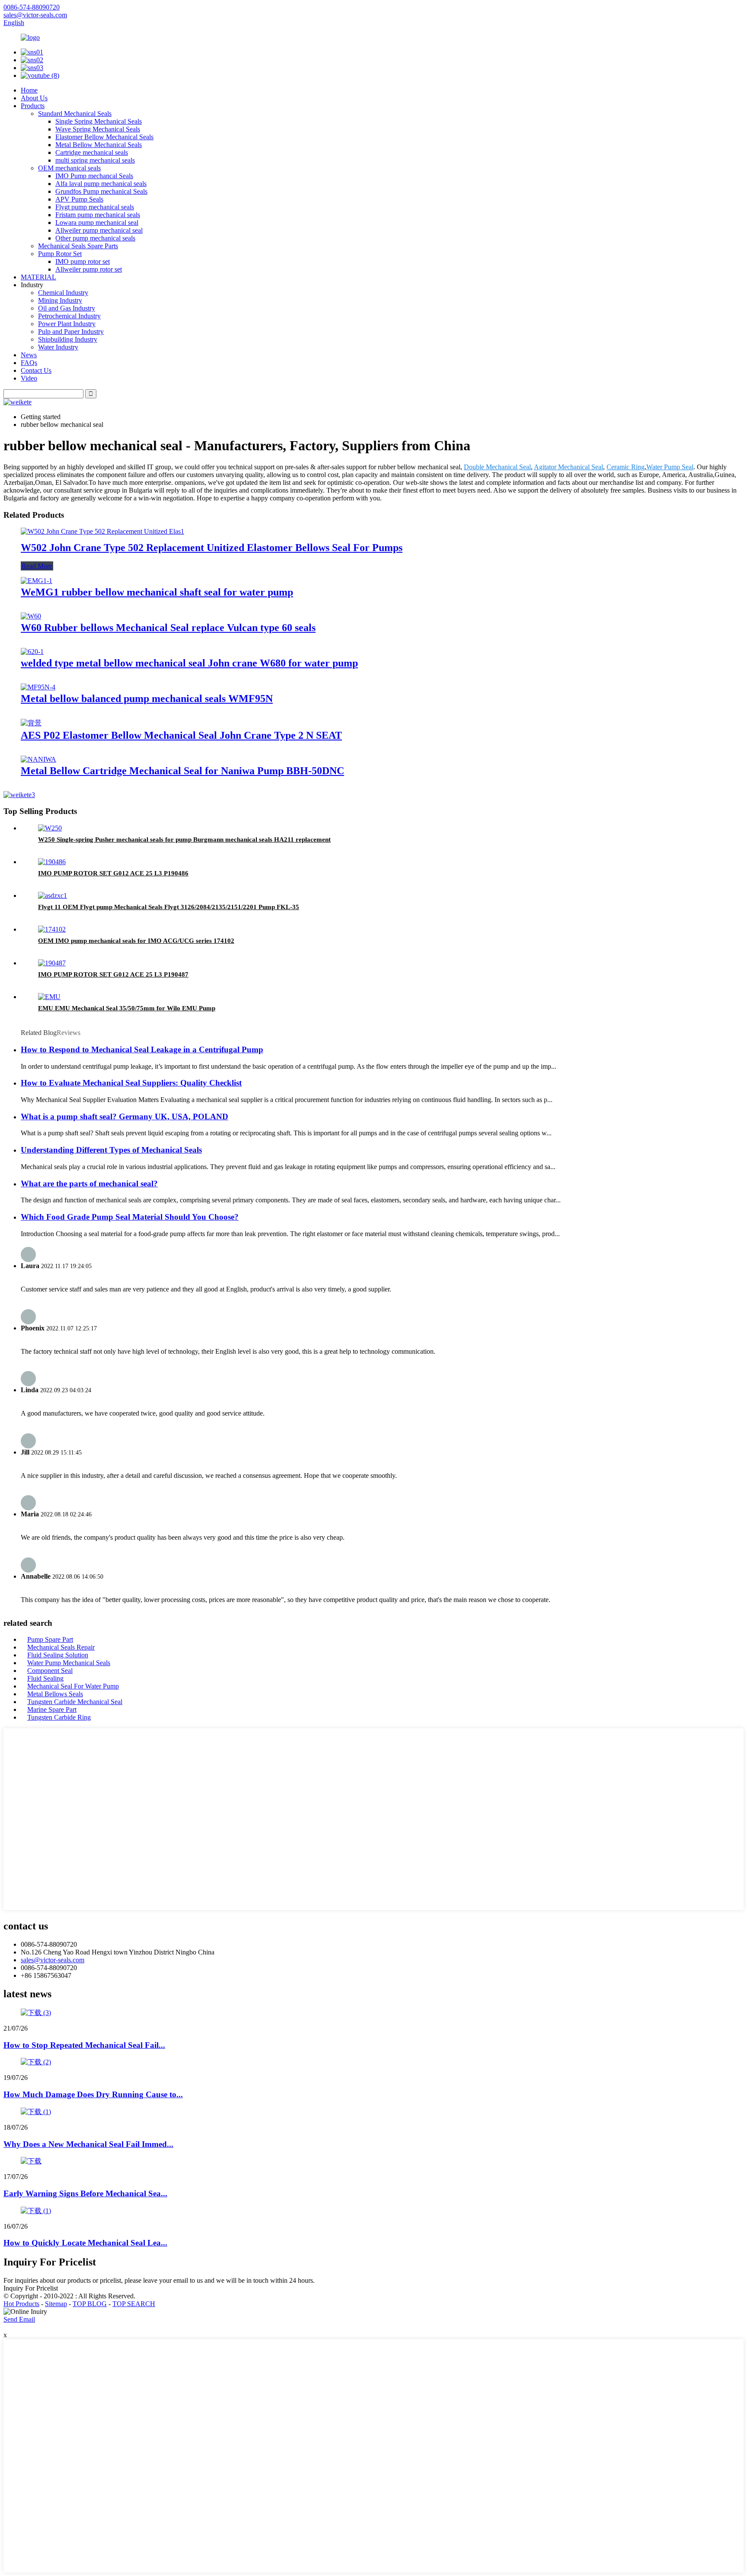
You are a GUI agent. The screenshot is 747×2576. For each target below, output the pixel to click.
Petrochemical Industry (69, 316)
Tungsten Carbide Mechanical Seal (75, 1702)
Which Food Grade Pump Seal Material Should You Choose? (130, 1217)
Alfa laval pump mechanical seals (101, 184)
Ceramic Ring (626, 467)
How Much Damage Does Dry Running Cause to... (93, 2094)
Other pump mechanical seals (95, 238)
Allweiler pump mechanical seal (99, 230)
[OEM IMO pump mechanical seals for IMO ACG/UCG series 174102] (52, 929)
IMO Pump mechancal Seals (94, 176)
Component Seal (50, 1671)
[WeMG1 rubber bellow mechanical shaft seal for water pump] (37, 581)
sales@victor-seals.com (53, 1960)
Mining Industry (60, 300)
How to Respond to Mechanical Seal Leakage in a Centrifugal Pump (142, 1049)
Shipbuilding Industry (68, 339)
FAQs (29, 363)
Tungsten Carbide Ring (59, 1717)
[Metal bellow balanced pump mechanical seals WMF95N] (38, 687)
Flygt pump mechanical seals (95, 207)
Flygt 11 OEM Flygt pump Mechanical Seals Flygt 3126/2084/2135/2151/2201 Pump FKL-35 (169, 907)
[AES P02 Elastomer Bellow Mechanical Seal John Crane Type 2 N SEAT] (31, 723)
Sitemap (56, 2304)
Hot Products (21, 2304)
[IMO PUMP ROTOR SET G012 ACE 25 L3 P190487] (52, 963)
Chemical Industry (63, 293)
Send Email (19, 2319)
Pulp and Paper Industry (71, 332)
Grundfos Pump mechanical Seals (101, 191)
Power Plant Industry (67, 324)
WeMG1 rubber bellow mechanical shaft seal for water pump (157, 592)
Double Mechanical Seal (497, 467)
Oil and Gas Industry (67, 308)
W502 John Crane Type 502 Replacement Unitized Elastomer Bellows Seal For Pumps (212, 548)
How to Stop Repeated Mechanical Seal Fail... (84, 2045)
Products (33, 106)
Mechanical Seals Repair (61, 1647)
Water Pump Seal (670, 467)
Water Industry (58, 347)
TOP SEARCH (134, 2304)
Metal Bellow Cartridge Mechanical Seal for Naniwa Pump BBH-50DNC (182, 771)
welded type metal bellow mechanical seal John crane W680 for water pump (189, 663)
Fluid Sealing (45, 1678)
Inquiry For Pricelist (31, 2288)
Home (29, 90)
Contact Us (36, 370)
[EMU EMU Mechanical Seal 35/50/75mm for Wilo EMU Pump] (49, 997)
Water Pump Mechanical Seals (69, 1663)
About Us (34, 98)
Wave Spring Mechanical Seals (98, 129)
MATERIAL (38, 277)
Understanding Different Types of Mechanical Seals (111, 1150)
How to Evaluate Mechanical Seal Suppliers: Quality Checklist (131, 1083)
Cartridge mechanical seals (92, 152)
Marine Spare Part (52, 1709)
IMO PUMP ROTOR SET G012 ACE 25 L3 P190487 (113, 974)
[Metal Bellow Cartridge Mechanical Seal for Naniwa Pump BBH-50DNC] (38, 759)
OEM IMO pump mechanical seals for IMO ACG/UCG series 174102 (136, 941)
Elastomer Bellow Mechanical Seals (104, 137)
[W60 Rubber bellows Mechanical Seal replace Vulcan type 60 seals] (31, 616)
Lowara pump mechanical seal (97, 223)
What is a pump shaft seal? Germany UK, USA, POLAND (124, 1117)
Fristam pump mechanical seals (98, 215)
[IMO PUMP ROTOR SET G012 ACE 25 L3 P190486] (52, 862)
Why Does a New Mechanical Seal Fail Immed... (88, 2144)
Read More (37, 566)
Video (29, 378)
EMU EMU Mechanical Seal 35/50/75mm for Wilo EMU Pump (127, 1008)
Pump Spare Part (50, 1639)
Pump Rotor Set (60, 254)
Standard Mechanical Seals (75, 114)
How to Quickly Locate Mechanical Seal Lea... (85, 2243)
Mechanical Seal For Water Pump (73, 1686)
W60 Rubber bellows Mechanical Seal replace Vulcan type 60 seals (168, 628)
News (29, 355)
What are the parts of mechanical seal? (89, 1184)
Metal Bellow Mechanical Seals (99, 145)
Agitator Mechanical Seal (568, 467)
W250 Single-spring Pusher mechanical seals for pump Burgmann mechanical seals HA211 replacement (184, 839)
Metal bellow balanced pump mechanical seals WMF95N (147, 698)
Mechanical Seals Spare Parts (78, 246)
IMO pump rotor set (83, 261)
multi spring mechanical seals (95, 160)
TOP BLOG (90, 2304)
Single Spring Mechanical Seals (99, 121)
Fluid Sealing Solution (58, 1655)
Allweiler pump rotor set (89, 269)
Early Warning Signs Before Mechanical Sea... (85, 2193)
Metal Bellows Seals (55, 1694)
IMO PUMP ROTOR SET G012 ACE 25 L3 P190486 (113, 873)
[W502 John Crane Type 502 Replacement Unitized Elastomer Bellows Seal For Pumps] (102, 531)
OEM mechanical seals (69, 168)
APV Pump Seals (79, 199)
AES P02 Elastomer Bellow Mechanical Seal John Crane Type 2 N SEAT (181, 735)
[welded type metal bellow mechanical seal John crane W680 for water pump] (32, 652)
